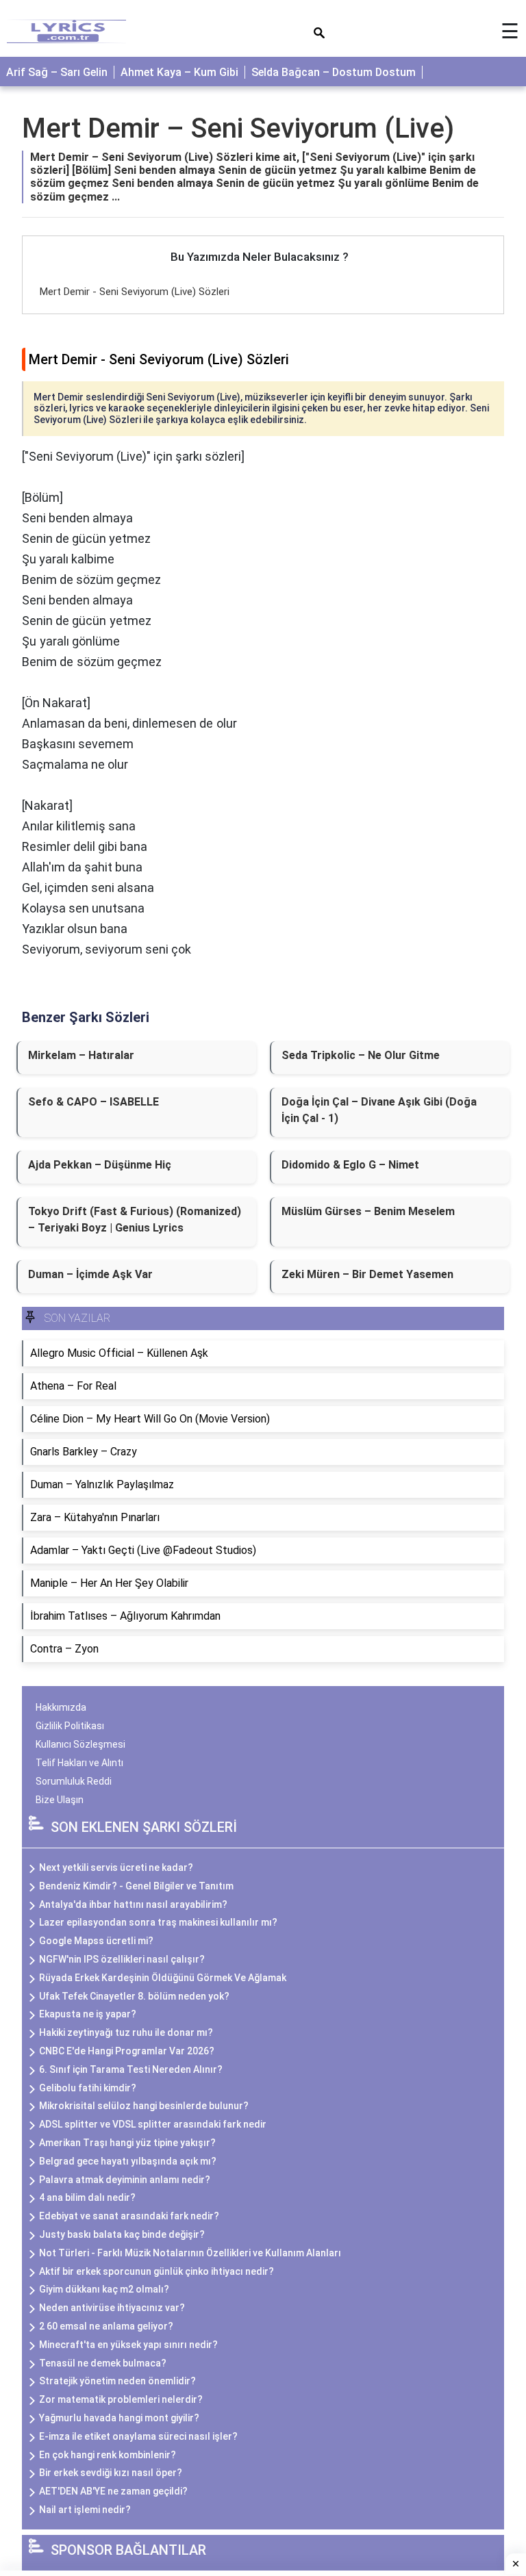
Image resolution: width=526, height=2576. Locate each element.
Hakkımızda (61, 1707)
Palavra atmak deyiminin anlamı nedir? (125, 2180)
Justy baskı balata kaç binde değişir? (122, 2234)
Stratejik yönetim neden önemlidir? (117, 2381)
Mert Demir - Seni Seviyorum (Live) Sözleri (135, 292)
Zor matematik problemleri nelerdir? (121, 2399)
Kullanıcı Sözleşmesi (80, 1744)
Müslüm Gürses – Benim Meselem (368, 1211)
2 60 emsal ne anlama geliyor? (106, 2326)
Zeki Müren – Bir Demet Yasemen (367, 1274)
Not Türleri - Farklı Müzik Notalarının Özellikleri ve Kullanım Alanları (190, 2253)
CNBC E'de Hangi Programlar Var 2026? (127, 2051)
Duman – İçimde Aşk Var (90, 1274)
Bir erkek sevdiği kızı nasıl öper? (111, 2473)
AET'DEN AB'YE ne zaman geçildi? (113, 2491)
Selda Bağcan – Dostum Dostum (334, 72)
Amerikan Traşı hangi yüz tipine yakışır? (127, 2143)
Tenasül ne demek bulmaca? (103, 2363)
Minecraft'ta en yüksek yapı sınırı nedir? (128, 2345)
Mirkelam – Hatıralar (81, 1055)
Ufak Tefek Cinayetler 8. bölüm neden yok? (134, 1996)
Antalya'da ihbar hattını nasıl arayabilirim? (133, 1904)
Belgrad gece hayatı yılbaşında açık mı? (128, 2161)
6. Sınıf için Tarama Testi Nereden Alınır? (131, 2069)
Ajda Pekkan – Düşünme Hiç (100, 1165)
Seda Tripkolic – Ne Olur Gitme (361, 1055)
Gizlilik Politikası (70, 1726)
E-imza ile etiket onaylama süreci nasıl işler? (138, 2436)
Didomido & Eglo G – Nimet (350, 1165)
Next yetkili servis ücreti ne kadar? (116, 1867)
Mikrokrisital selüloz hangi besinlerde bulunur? (144, 2106)
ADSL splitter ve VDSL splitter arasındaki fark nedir (153, 2124)
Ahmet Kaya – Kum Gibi (179, 72)
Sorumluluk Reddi (74, 1781)
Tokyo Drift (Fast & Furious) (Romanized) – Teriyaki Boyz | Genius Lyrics (135, 1220)
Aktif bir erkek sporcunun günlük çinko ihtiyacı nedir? (156, 2271)
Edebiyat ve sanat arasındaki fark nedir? (129, 2216)
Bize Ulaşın (60, 1800)
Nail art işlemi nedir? (85, 2510)
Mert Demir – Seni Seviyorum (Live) (238, 128)
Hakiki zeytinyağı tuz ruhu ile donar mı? (126, 2032)
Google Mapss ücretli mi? (96, 1941)
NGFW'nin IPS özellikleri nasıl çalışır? (122, 1959)
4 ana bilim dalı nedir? (87, 2197)
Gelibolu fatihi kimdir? (88, 2088)
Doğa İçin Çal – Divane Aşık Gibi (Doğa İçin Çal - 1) (379, 1110)
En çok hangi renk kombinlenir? (108, 2455)
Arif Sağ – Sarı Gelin (57, 72)
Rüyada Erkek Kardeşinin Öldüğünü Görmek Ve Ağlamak (163, 1978)
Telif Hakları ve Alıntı (79, 1763)
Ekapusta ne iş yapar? (88, 2014)
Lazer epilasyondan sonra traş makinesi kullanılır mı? (158, 1922)
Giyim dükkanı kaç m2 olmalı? (104, 2289)
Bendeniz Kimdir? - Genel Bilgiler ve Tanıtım (136, 1886)
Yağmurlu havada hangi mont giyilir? (119, 2418)
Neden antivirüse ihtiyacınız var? (112, 2308)
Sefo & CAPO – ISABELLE (93, 1102)
